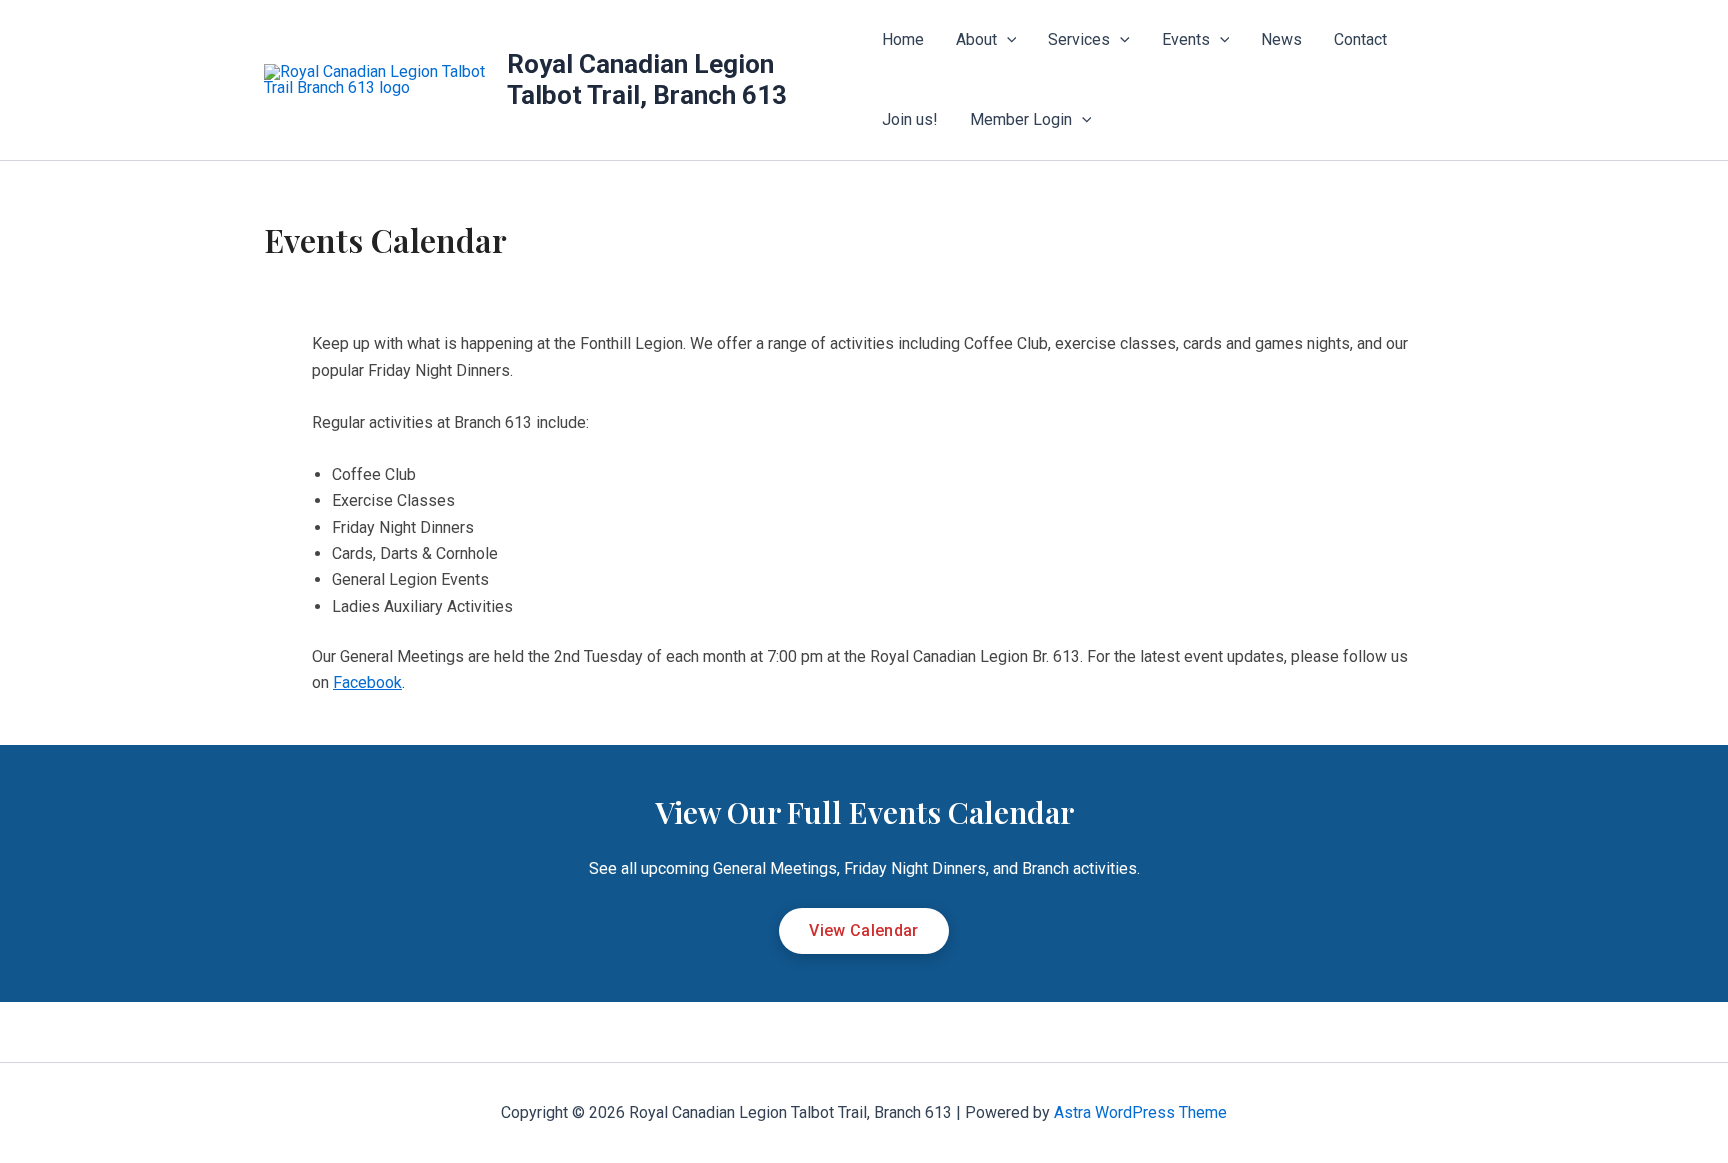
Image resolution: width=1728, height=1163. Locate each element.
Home (903, 39)
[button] (1007, 40)
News (1281, 39)
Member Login (1021, 119)
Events (1186, 39)
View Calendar (863, 930)
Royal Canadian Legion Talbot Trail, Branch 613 (647, 79)
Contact (1360, 39)
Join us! (910, 119)
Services (1079, 39)
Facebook (367, 682)
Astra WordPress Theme (1140, 1112)
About (976, 39)
